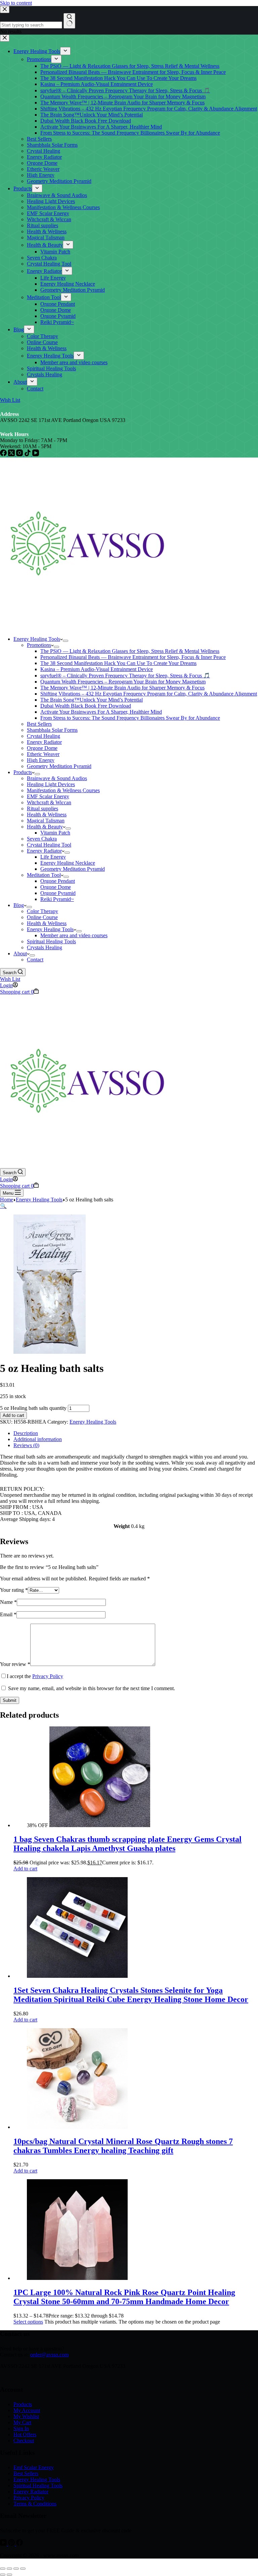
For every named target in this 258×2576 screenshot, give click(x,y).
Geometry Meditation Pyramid (59, 766)
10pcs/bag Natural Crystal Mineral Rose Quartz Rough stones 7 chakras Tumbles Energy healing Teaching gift (123, 2146)
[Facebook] (19, 2544)
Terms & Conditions (35, 2504)
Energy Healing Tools (37, 639)
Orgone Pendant (58, 881)
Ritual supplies (42, 808)
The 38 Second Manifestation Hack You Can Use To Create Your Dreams (118, 663)
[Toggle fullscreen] (9, 2569)
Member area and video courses (74, 935)
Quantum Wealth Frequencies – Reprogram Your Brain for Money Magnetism (123, 682)
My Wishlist (26, 2416)
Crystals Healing (45, 947)
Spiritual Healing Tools (51, 941)
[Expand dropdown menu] (66, 641)
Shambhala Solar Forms (52, 730)
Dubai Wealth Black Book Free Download (86, 706)
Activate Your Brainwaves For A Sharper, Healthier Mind (101, 712)
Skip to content (16, 3)
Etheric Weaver (43, 754)
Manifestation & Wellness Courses (63, 790)
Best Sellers (39, 724)
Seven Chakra (42, 839)
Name (8, 1602)
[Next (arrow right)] (9, 2575)
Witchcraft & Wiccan (49, 802)
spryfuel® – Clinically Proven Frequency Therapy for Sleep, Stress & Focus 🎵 (125, 676)
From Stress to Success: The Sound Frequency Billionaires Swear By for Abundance (130, 718)
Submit (10, 1700)
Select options (28, 2322)
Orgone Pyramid (58, 893)
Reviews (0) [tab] (26, 1445)
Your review (15, 1664)
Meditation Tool (44, 875)
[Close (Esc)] (23, 2569)
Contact (35, 960)
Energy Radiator (44, 742)
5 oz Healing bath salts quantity (33, 1408)
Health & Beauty (45, 827)
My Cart (22, 2422)
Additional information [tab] (38, 1439)
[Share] (16, 2569)
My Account (27, 2410)
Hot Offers (25, 2435)
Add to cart (13, 1415)
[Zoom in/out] (3, 2569)
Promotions (39, 645)
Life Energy (53, 857)
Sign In (21, 2428)
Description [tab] (26, 1433)
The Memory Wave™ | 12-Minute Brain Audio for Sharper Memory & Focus (122, 688)
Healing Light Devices (51, 784)
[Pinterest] (12, 2544)
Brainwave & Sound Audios (57, 778)
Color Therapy (42, 911)
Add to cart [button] (25, 1869)
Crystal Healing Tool (49, 845)
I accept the (35, 1676)
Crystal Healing (44, 736)
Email (8, 1614)
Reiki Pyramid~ (57, 899)
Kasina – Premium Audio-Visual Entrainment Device (97, 669)
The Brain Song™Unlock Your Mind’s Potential (92, 700)
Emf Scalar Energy (34, 2467)
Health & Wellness (47, 815)
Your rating (14, 1590)
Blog (19, 905)
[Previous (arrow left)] (3, 2575)
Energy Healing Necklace (68, 863)
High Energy (41, 760)
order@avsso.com (49, 2355)
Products (23, 772)
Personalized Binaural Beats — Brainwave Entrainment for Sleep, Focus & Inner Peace (133, 657)
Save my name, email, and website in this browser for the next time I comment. (92, 1688)
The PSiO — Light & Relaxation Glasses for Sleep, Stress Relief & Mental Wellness (130, 651)
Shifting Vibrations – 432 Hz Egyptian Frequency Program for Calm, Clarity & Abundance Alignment (149, 694)
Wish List (10, 979)
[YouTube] (4, 2544)
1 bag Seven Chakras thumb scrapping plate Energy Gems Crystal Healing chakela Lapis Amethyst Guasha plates (127, 1844)
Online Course (42, 917)
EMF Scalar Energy (48, 796)
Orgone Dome (42, 748)
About (20, 953)
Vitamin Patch (55, 833)
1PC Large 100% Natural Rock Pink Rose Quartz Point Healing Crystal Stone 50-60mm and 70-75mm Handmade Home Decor (124, 2297)
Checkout (24, 2441)
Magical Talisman (46, 821)
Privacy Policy (48, 1676)
